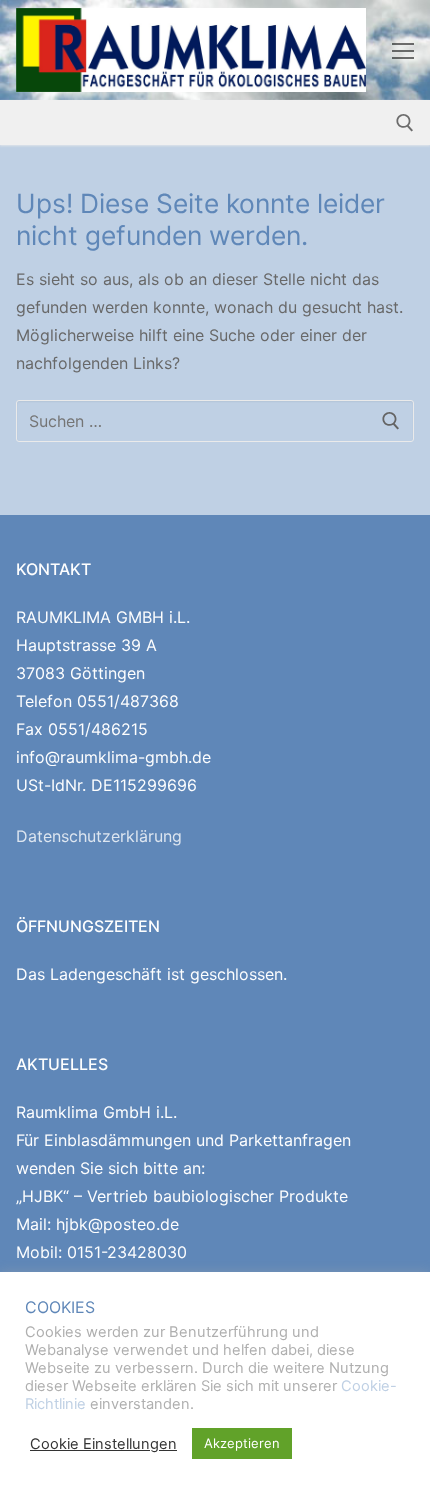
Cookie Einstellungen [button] (103, 1444)
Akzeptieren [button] (242, 1443)
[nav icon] (403, 50)
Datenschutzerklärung (99, 836)
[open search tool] (405, 123)
